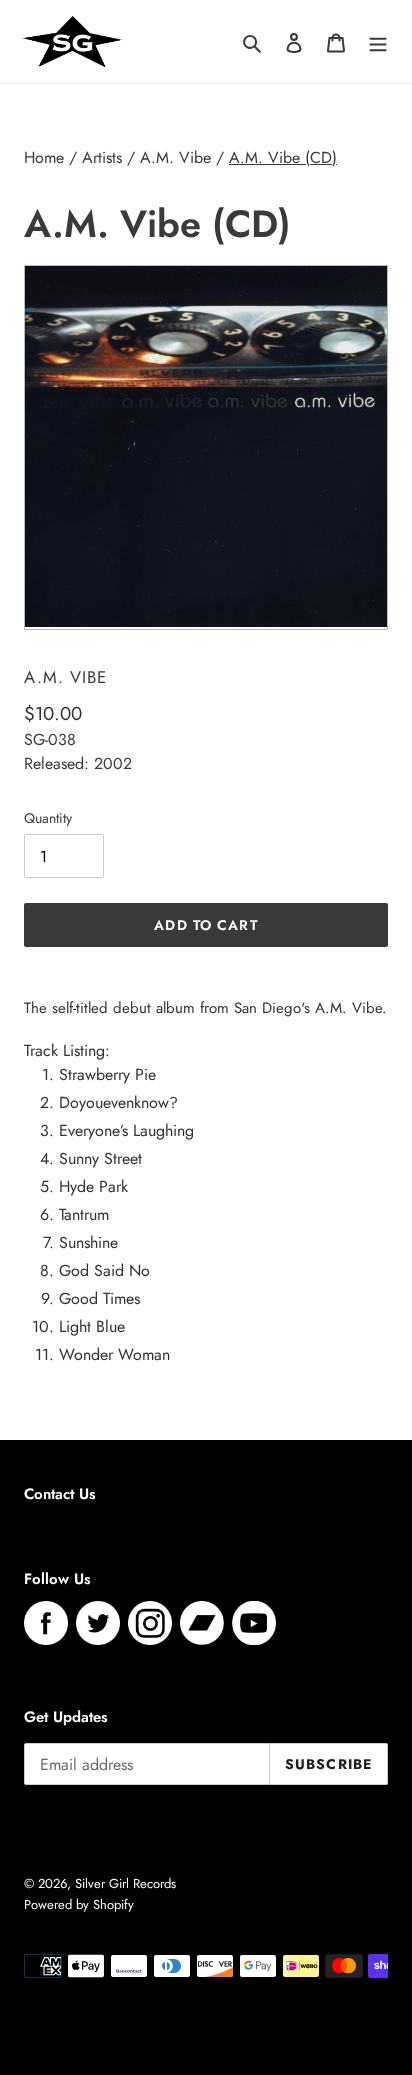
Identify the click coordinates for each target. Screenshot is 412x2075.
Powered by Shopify (79, 1904)
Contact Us (60, 1494)
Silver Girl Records (125, 1883)
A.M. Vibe (175, 157)
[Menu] (378, 41)
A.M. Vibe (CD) (283, 157)
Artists (102, 157)
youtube (254, 1623)
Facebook (46, 1623)
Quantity (48, 818)
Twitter (98, 1623)
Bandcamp (202, 1623)
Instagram (150, 1623)
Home (44, 157)
